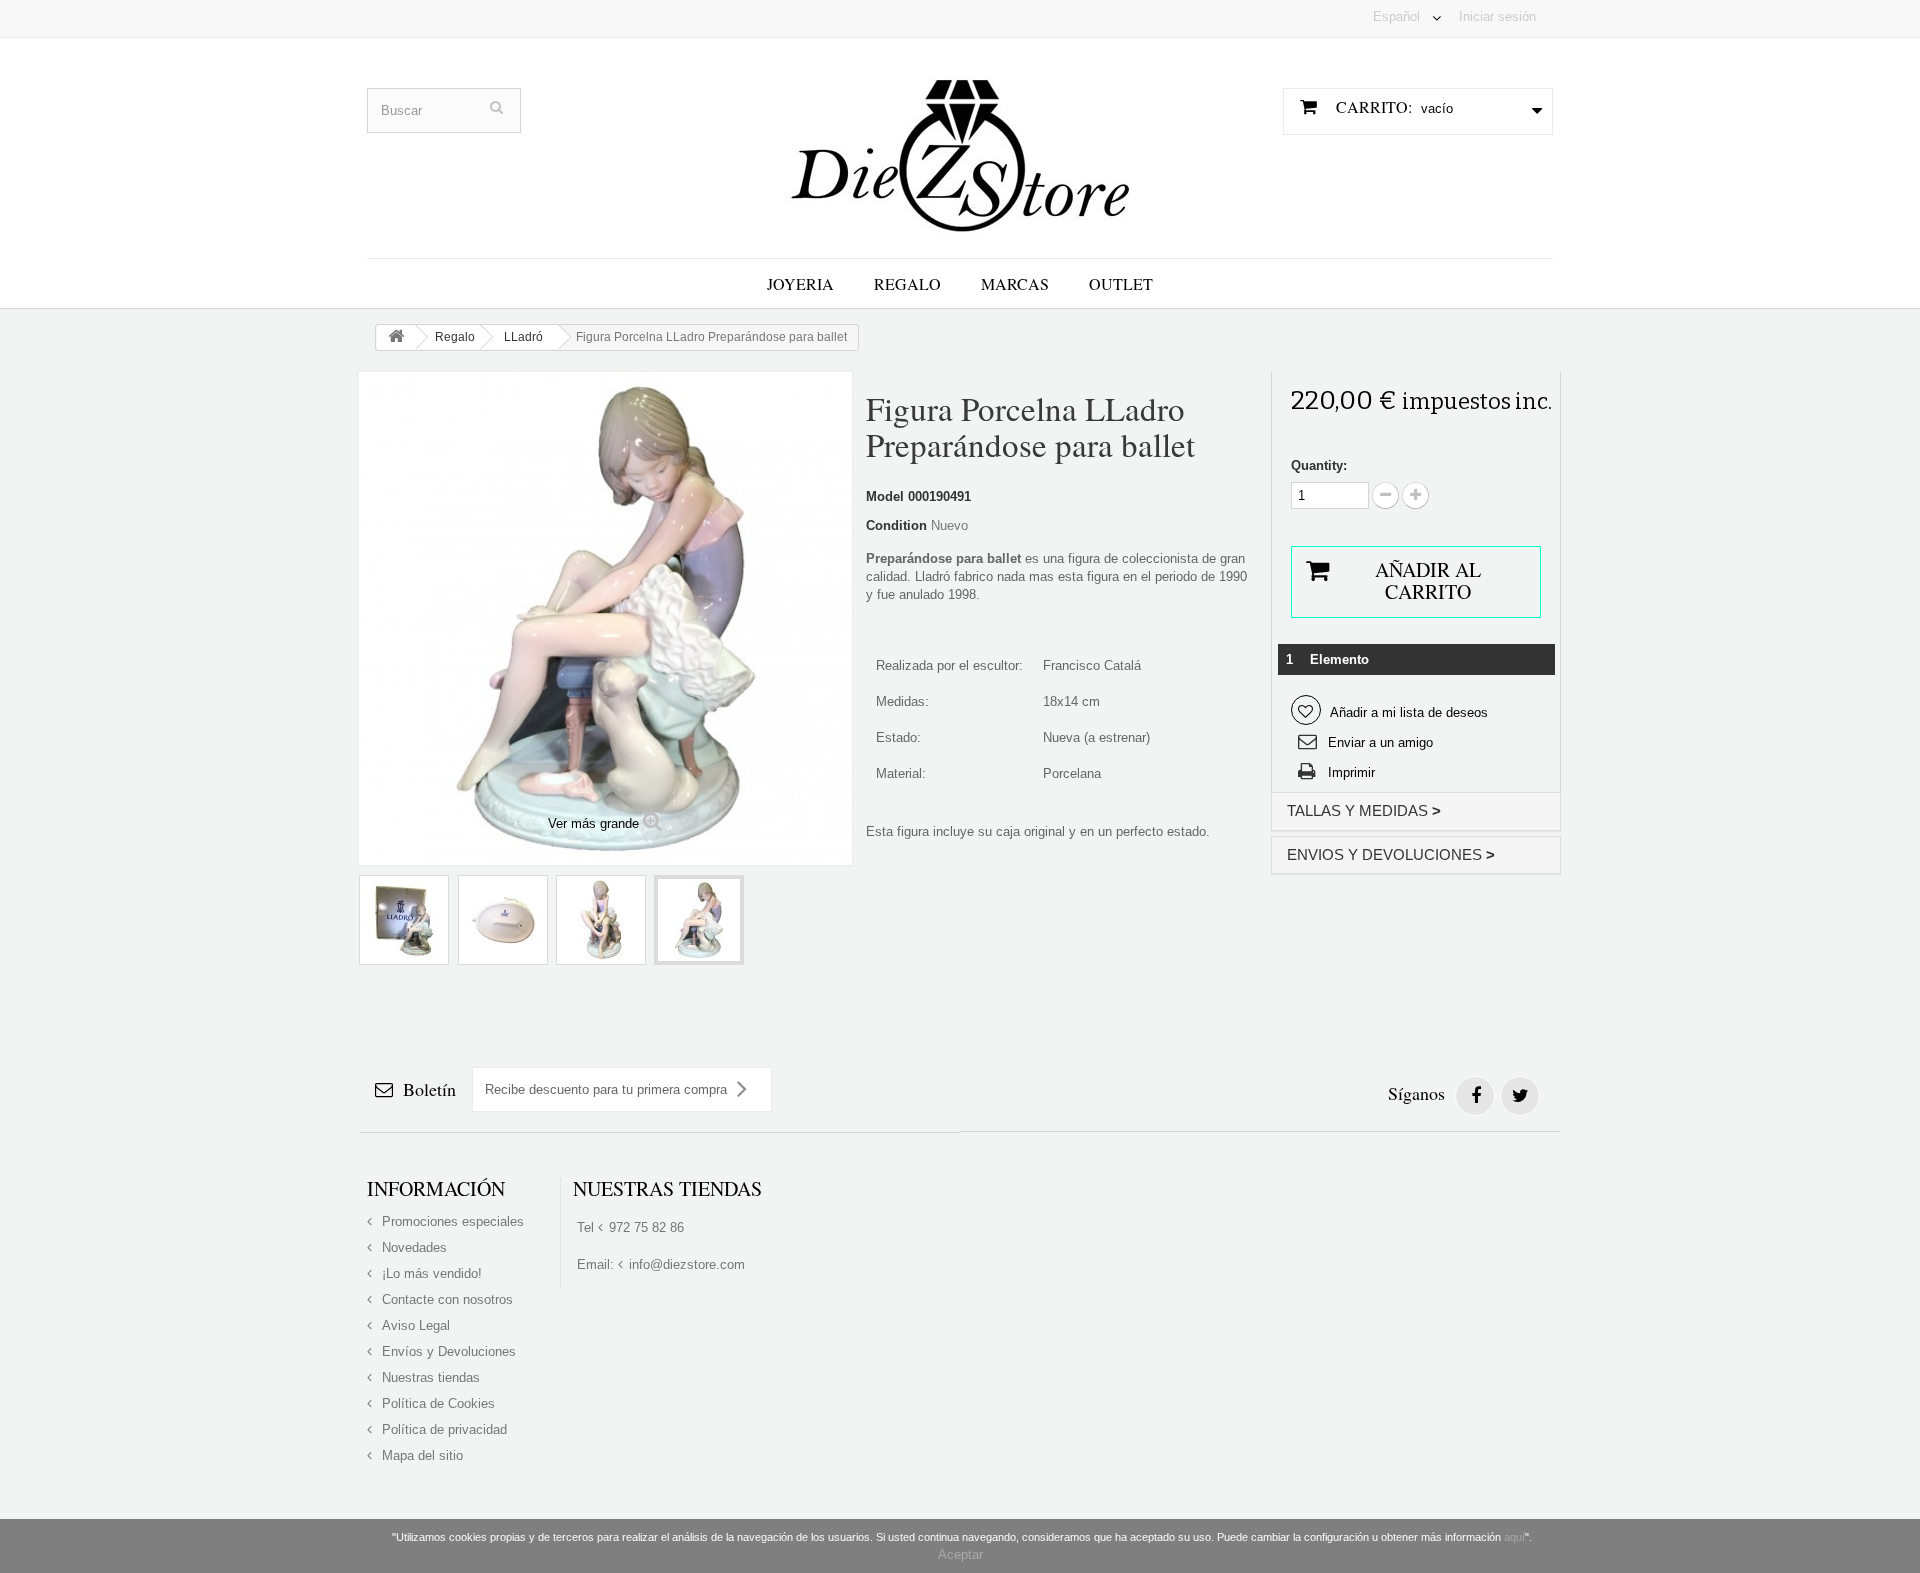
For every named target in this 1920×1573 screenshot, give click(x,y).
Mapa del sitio (420, 1455)
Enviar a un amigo (1380, 742)
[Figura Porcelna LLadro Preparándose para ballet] (404, 920)
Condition (896, 525)
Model (885, 496)
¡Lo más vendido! (430, 1273)
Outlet (1121, 283)
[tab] (1416, 811)
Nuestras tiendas (429, 1377)
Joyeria (800, 283)
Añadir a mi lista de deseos (1407, 712)
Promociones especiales (451, 1221)
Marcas (1015, 283)
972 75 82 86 (646, 1227)
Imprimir (1351, 772)
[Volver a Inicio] (396, 337)
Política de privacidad (442, 1429)
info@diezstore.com (687, 1264)
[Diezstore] (960, 146)
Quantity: (1319, 465)
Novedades (412, 1247)
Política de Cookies (436, 1403)
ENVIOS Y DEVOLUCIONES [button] (1391, 854)
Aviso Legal (414, 1325)
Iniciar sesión (1497, 16)
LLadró (523, 337)
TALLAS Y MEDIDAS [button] (1364, 810)
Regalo (907, 283)
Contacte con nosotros (445, 1299)
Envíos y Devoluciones (447, 1351)
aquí (1514, 1537)
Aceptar (960, 1554)
